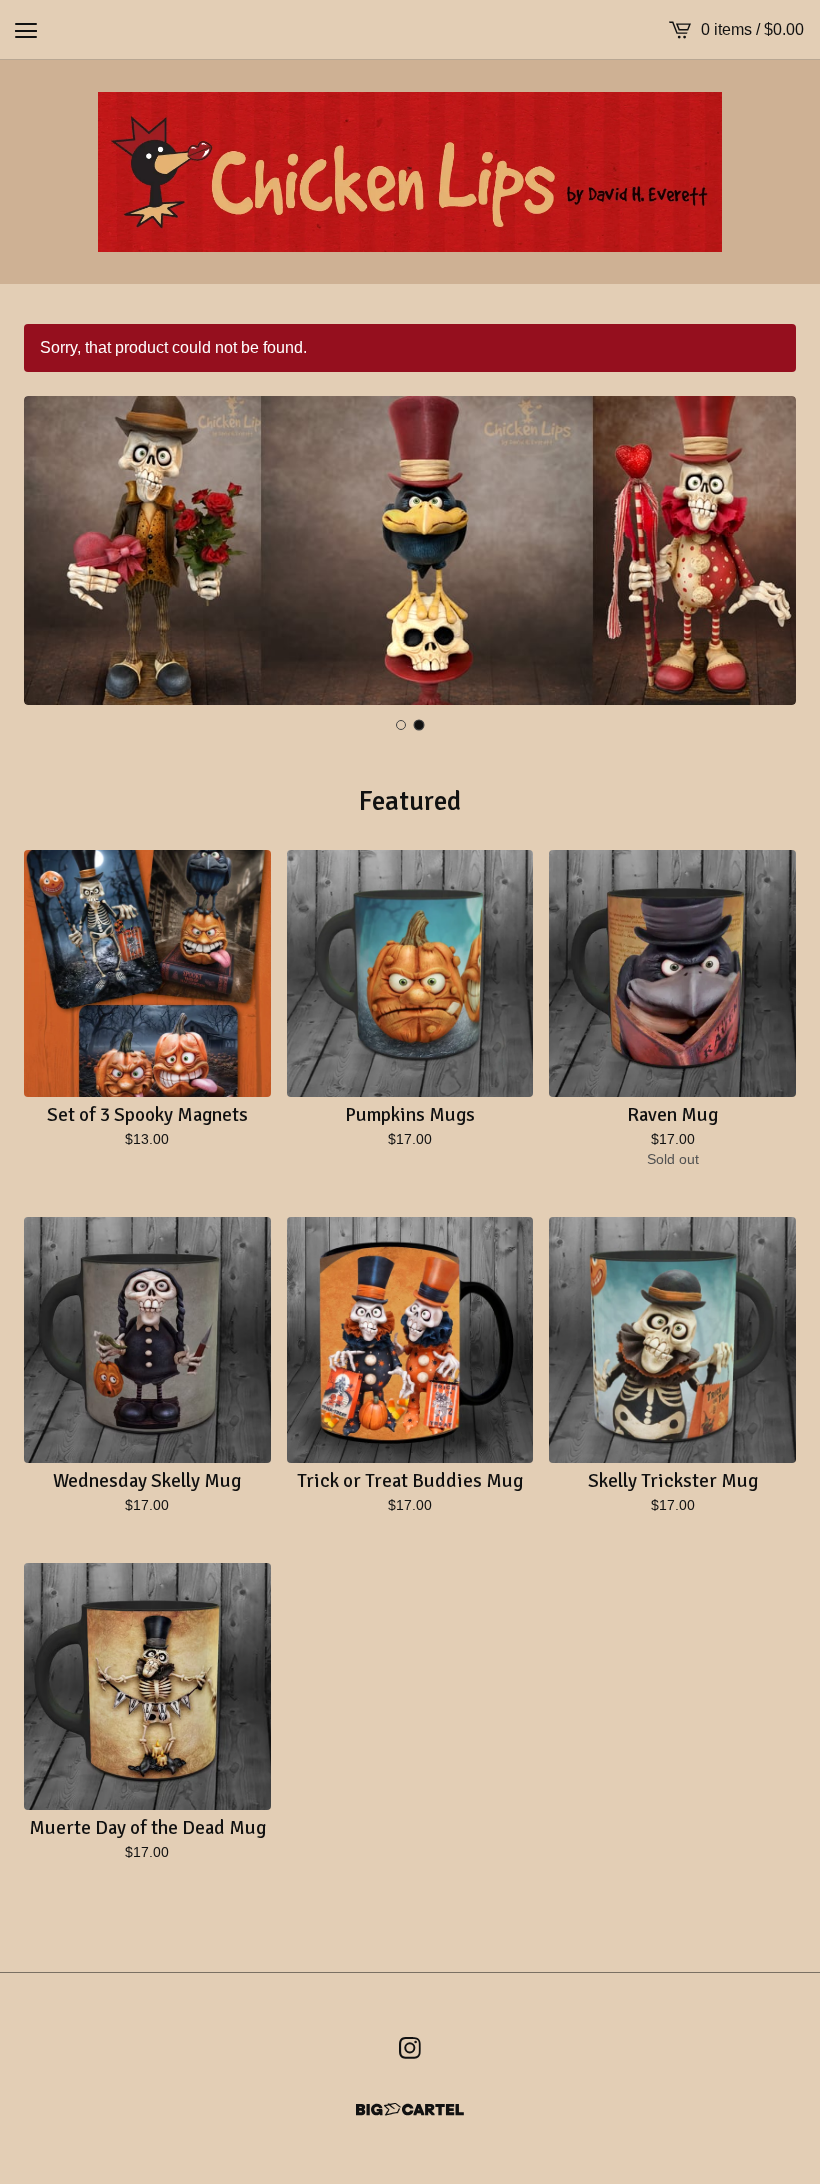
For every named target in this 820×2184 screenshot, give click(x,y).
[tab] (401, 724)
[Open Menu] (26, 30)
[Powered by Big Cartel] (410, 2109)
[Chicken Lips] (410, 172)
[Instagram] (410, 2048)
